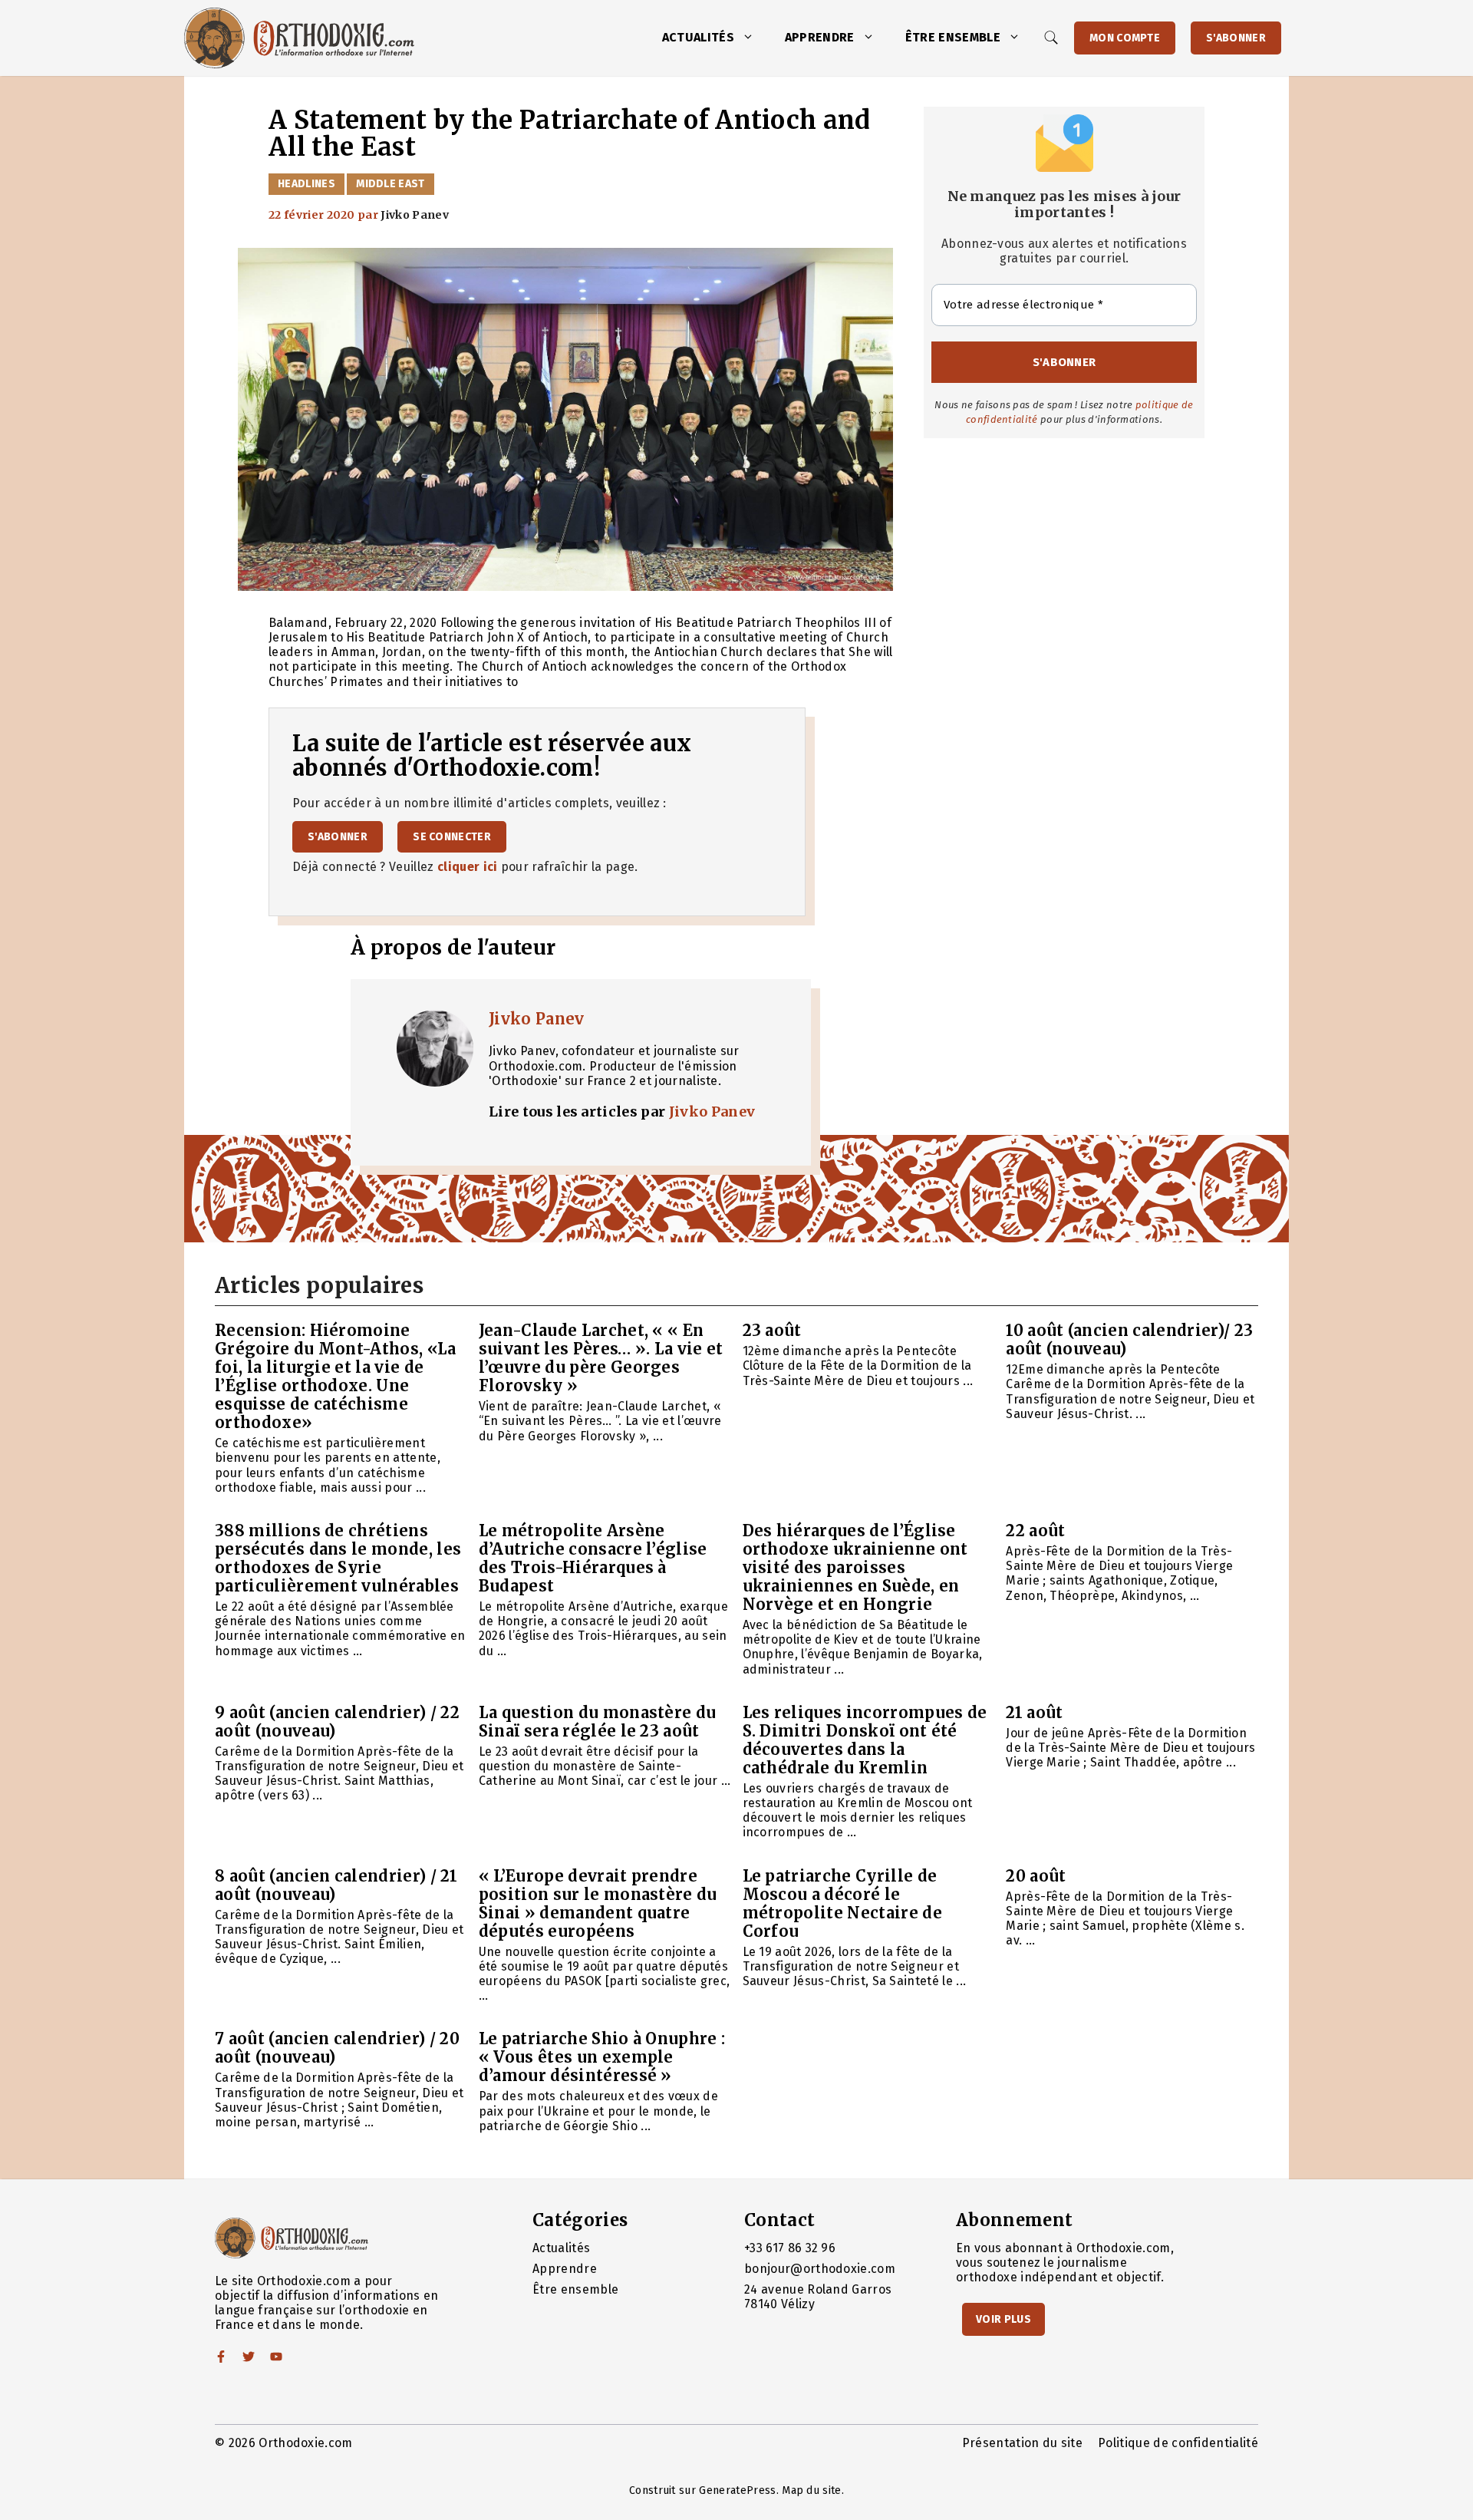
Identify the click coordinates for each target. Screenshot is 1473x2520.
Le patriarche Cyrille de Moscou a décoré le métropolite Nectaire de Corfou (842, 1903)
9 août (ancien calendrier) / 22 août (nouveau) (337, 1722)
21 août (1034, 1712)
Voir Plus (1003, 2319)
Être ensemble (953, 37)
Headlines (306, 184)
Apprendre (820, 37)
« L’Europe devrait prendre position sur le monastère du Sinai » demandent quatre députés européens (598, 1903)
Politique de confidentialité (1178, 2443)
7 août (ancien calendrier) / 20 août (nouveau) (337, 2048)
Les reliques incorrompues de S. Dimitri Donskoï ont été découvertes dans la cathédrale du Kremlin (865, 1740)
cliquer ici (468, 867)
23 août (772, 1330)
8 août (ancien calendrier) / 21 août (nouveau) (336, 1885)
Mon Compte (1125, 38)
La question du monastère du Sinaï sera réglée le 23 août (598, 1722)
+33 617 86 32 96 (790, 2248)
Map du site (812, 2490)
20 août (1036, 1876)
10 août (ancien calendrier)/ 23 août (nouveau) (1129, 1339)
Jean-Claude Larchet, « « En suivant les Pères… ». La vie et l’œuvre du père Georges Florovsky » (601, 1358)
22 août (1035, 1530)
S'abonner (1236, 38)
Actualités (698, 37)
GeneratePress (737, 2490)
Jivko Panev (537, 1019)
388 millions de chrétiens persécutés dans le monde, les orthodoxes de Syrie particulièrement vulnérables (338, 1558)
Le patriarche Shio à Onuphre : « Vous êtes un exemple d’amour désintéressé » (602, 2057)
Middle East (390, 184)
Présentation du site (1022, 2443)
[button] (752, 38)
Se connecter (452, 837)
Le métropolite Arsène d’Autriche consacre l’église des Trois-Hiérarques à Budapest (593, 1558)
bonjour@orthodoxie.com (820, 2269)
